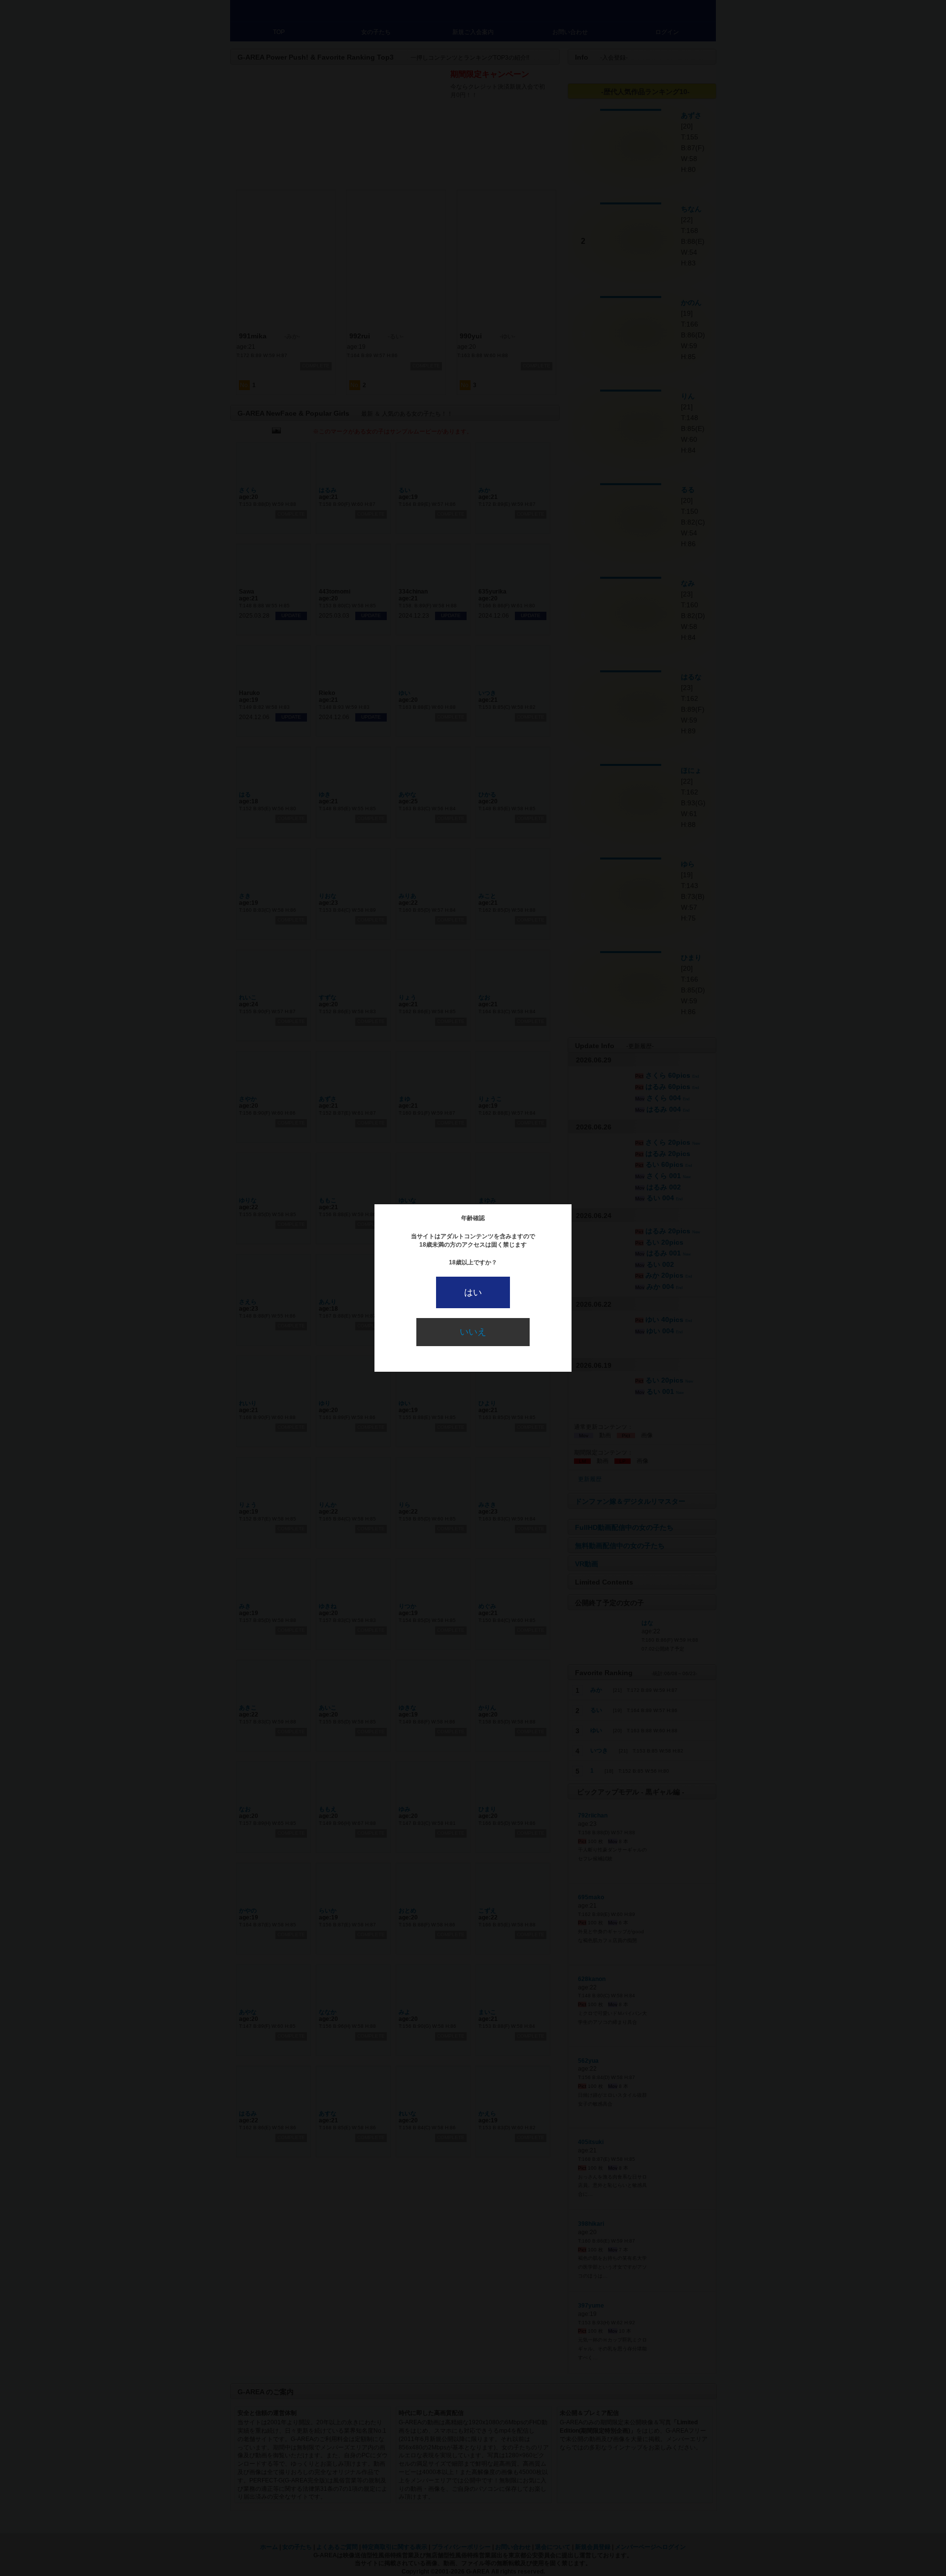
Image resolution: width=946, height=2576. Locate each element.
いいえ (473, 1332)
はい (473, 1292)
